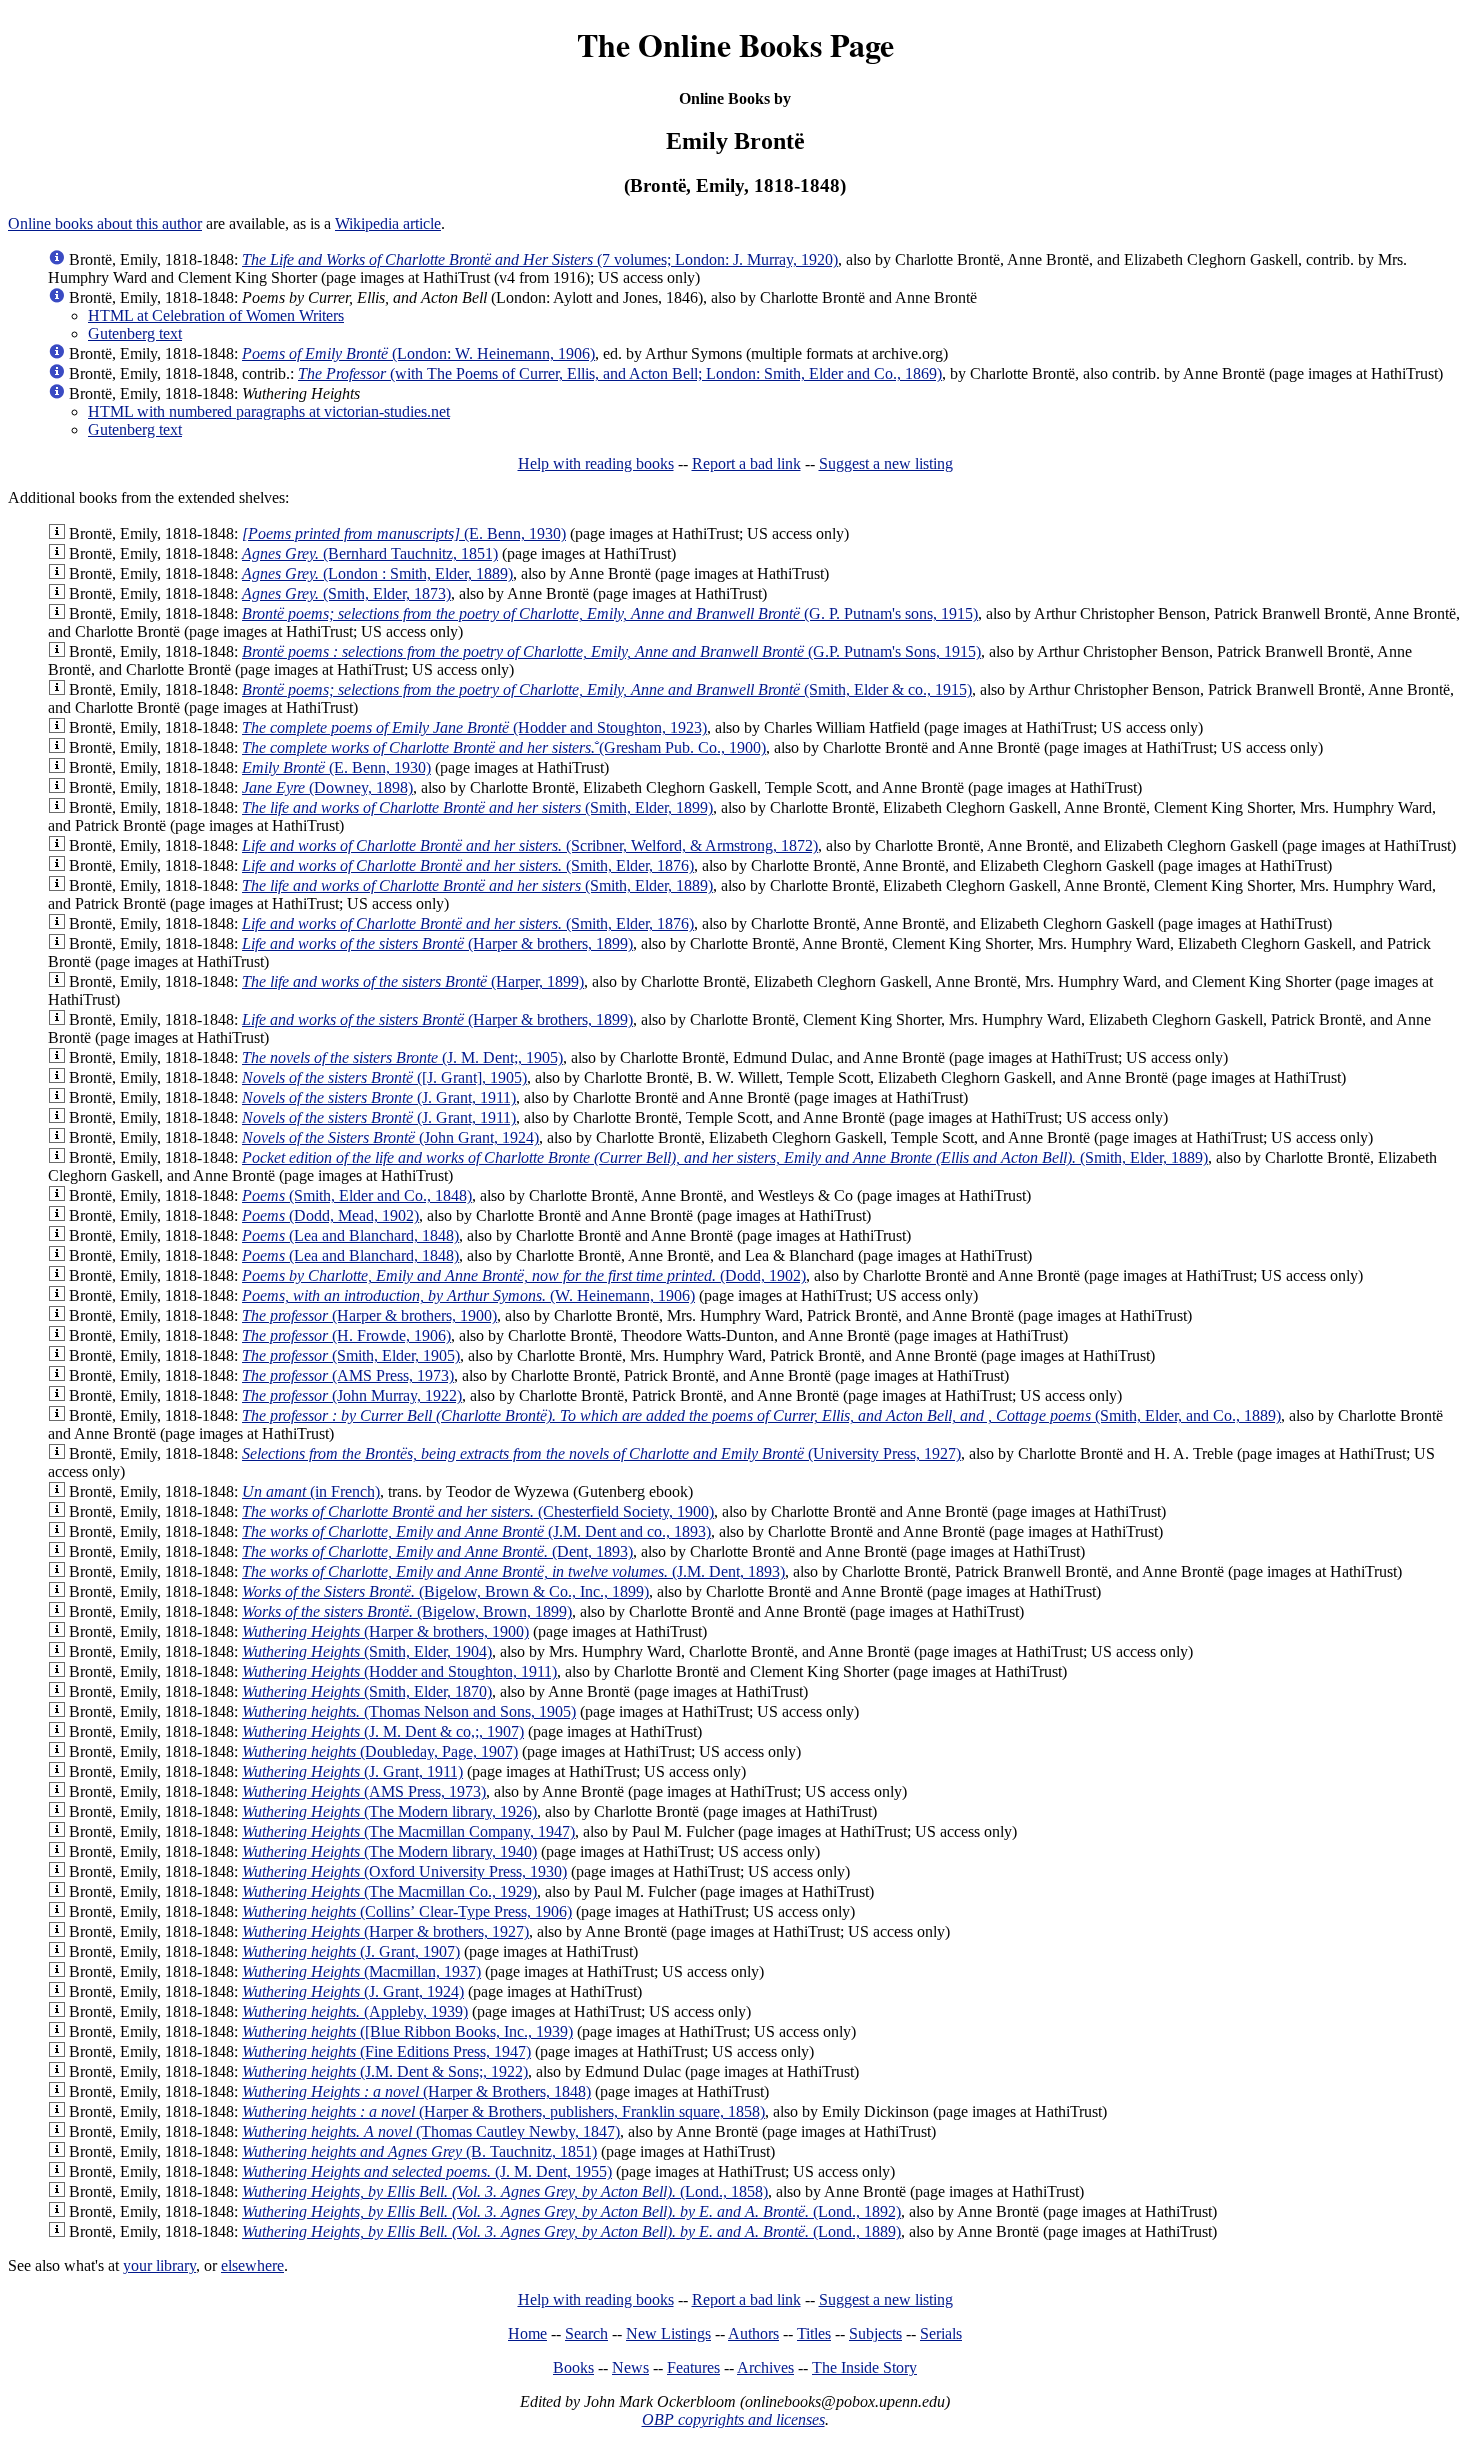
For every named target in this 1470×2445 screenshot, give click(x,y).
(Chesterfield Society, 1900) (478, 1511)
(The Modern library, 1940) (389, 1851)
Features (693, 2367)
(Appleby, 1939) (355, 2011)
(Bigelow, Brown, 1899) (407, 1611)
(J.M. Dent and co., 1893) (476, 1531)
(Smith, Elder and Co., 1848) (357, 1195)
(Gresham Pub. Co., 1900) (504, 747)
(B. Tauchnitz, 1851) (419, 2151)
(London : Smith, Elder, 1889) (377, 573)
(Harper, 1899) (413, 981)
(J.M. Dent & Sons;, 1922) (385, 2071)
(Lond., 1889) (571, 2231)
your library (159, 2265)
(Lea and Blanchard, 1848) (350, 1235)
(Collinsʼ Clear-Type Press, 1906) (407, 1911)
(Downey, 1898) (327, 787)
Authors (753, 2333)
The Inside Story (864, 2367)
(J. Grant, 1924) (353, 1991)
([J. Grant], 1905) (384, 1077)
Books (573, 2367)
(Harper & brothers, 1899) (437, 943)
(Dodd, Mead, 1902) (330, 1215)
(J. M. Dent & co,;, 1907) (383, 1731)
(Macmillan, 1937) (361, 1971)
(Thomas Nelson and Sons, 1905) (409, 1711)
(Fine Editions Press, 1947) (386, 2051)
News (630, 2367)
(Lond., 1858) (505, 2191)
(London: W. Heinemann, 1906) (418, 353)
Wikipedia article (388, 223)
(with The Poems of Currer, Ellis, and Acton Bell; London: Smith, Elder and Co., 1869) (620, 373)
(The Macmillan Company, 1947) (408, 1831)
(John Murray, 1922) (352, 1395)
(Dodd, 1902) (524, 1275)
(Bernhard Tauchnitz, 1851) (370, 553)
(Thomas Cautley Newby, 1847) (431, 2131)
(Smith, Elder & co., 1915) (607, 689)
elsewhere (252, 2265)
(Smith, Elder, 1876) (468, 865)
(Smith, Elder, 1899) (477, 807)
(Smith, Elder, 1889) (477, 885)
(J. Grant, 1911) (379, 1097)
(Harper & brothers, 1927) (385, 1931)
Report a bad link (746, 463)
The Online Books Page (735, 44)
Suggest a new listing (886, 463)
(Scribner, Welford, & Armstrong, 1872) (530, 845)
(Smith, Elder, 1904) (367, 1651)
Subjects (875, 2333)
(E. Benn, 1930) (404, 533)
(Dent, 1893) (437, 1551)
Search (586, 2333)
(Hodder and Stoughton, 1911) (399, 1671)
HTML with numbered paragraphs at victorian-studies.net (269, 411)
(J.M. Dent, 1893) (513, 1571)
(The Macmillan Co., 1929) (389, 1891)
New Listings (668, 2333)
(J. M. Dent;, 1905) (402, 1057)
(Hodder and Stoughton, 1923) (474, 727)
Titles (814, 2333)
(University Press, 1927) (601, 1453)
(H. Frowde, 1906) (346, 1335)
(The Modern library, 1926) (389, 1811)
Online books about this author (105, 223)
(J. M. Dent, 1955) (427, 2171)
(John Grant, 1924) (390, 1137)
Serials (941, 2333)
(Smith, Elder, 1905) (351, 1355)
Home (527, 2333)
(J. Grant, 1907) (351, 1951)
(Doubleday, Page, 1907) (380, 1751)
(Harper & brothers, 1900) (369, 1315)
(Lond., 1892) (571, 2211)
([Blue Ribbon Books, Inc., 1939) (407, 2031)
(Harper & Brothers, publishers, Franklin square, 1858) (503, 2111)
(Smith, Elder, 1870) (367, 1691)
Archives (765, 2367)
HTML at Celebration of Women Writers (216, 315)
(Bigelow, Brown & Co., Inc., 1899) (445, 1591)
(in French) (311, 1491)
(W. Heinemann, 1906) (468, 1295)
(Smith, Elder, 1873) (346, 593)
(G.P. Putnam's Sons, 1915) (611, 651)
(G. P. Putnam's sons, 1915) (610, 613)
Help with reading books (596, 463)
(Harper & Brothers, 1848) (416, 2091)
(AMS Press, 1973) (348, 1375)
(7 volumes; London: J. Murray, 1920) (540, 259)
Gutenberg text (135, 333)
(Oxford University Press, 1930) (404, 1871)
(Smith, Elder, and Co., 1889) (761, 1415)
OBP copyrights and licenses (733, 2419)
